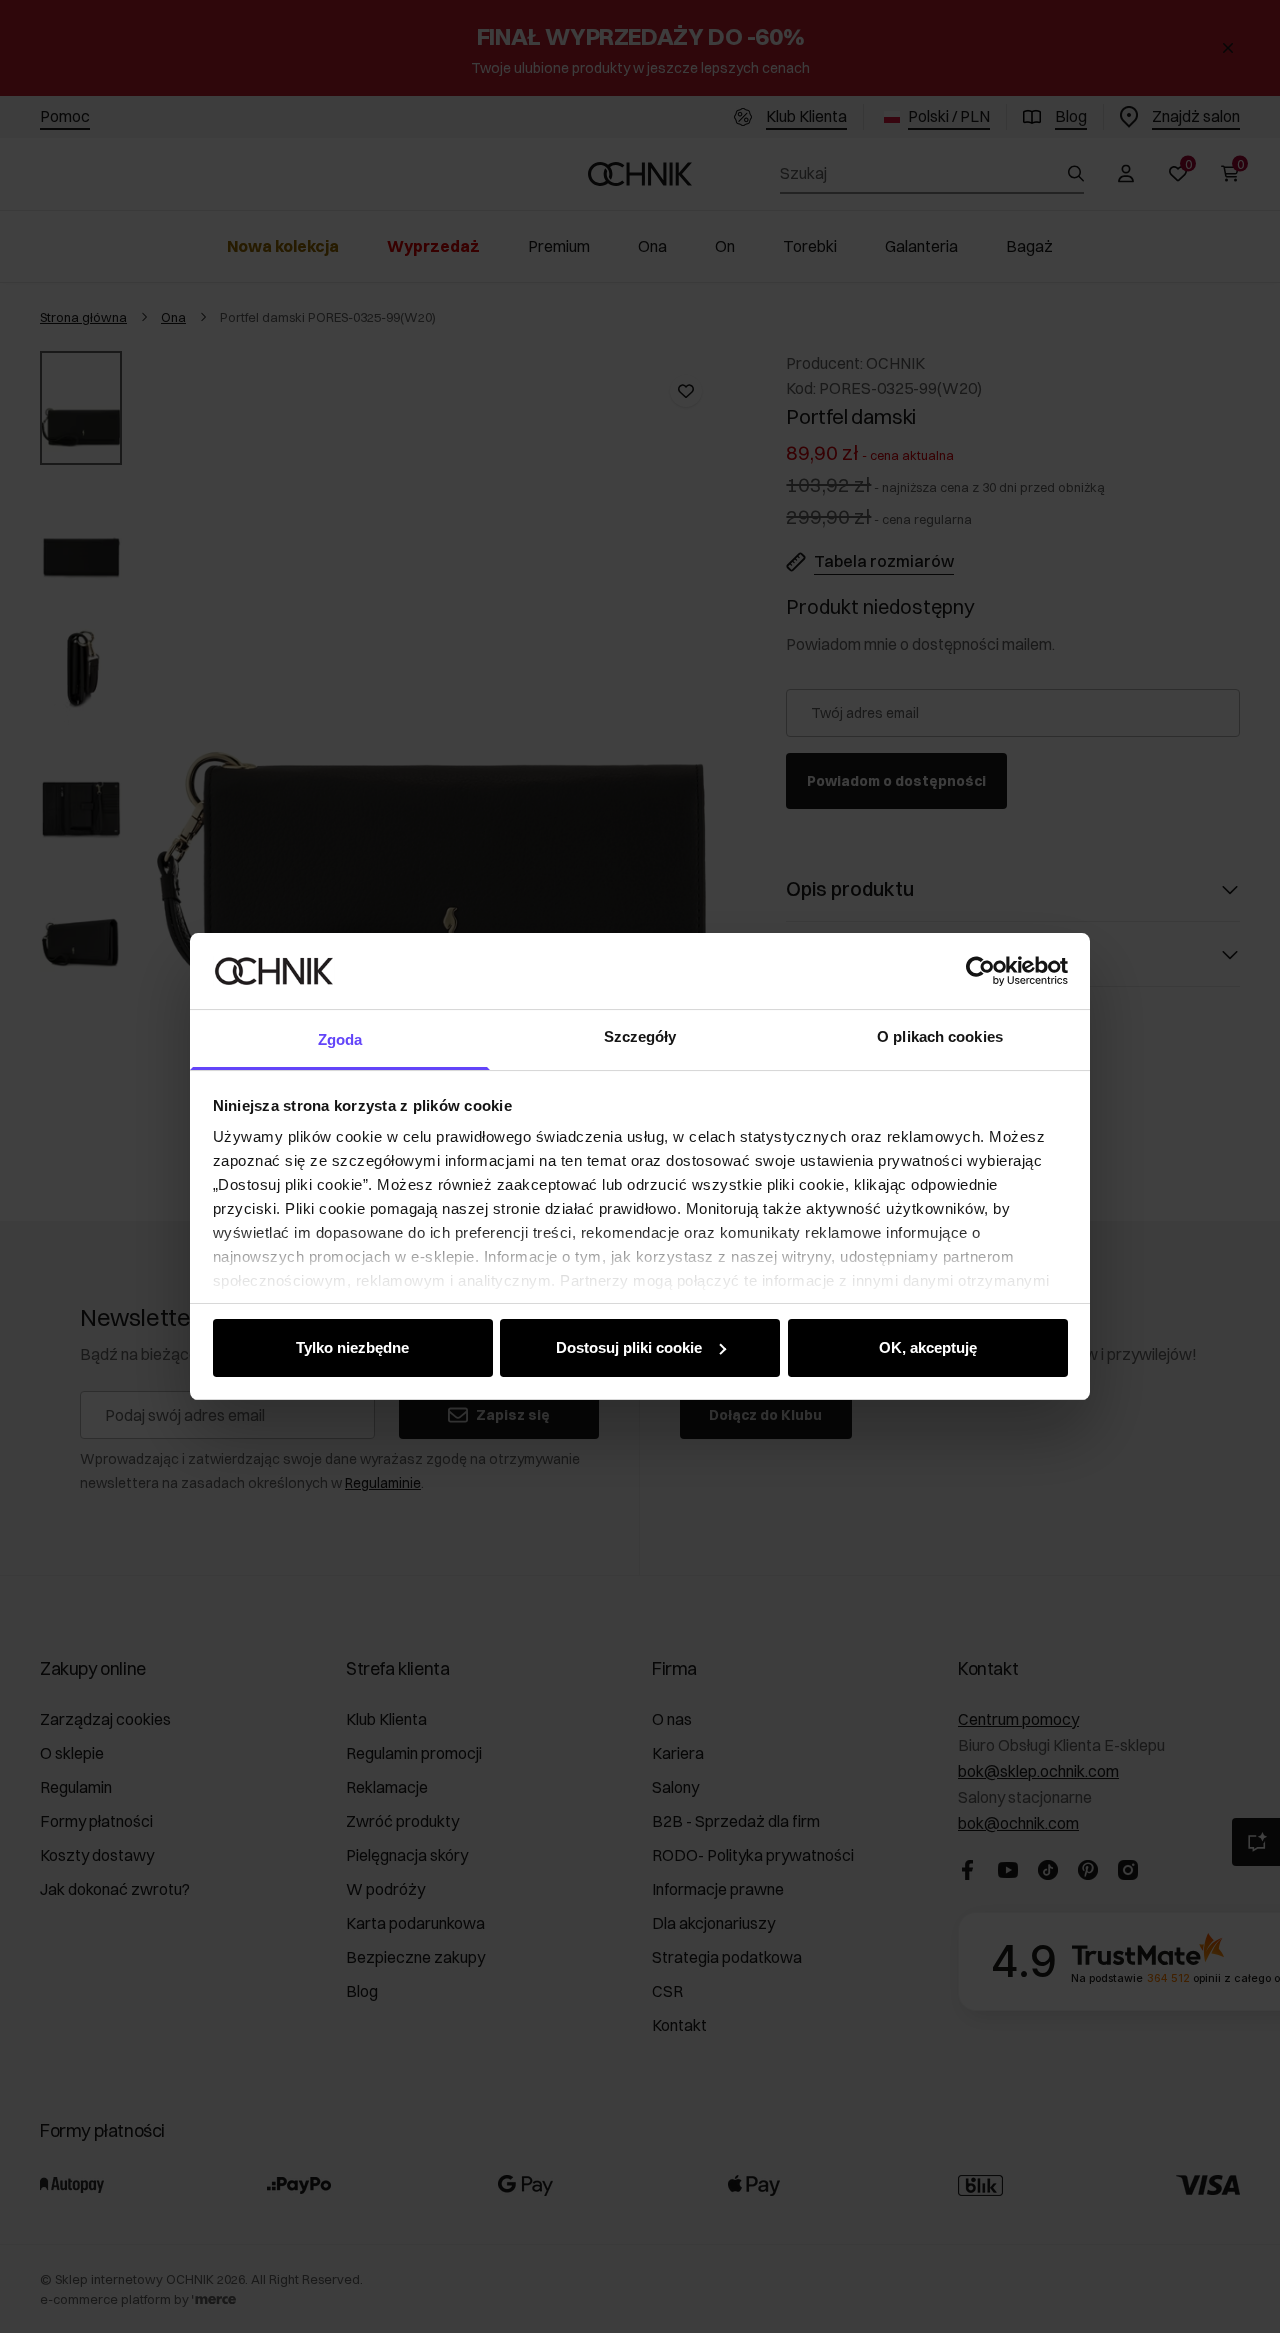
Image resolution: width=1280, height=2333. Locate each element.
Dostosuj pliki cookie (629, 1347)
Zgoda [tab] (340, 1039)
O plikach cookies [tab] (940, 1036)
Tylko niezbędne (352, 1347)
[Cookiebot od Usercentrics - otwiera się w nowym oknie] (980, 971)
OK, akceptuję (928, 1347)
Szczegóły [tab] (640, 1036)
